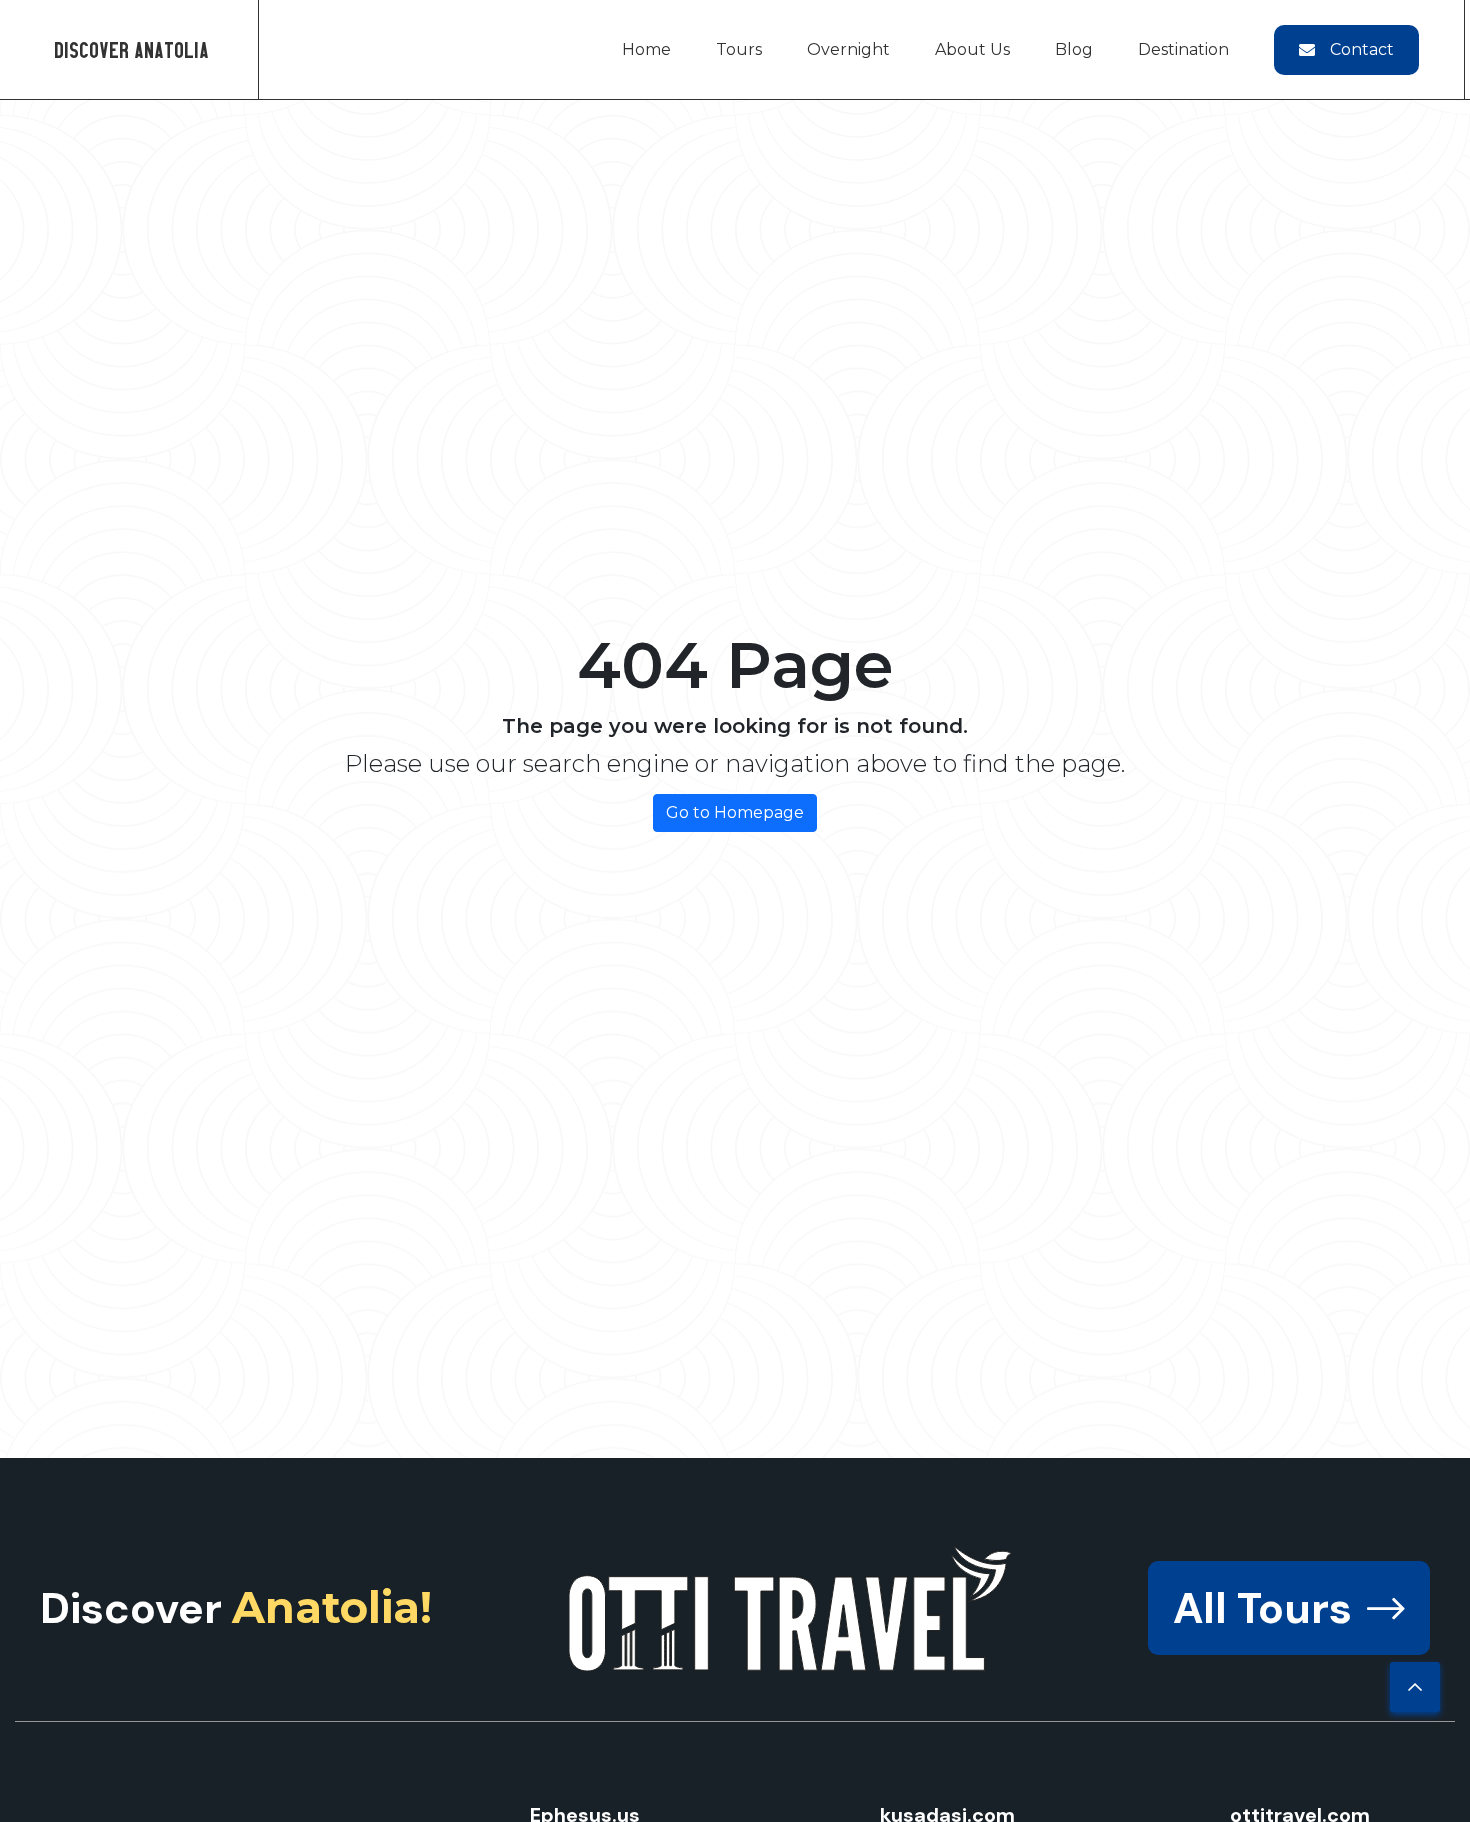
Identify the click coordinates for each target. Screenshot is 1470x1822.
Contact (1362, 49)
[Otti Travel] (790, 1608)
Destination (1183, 49)
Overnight (848, 49)
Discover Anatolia (131, 49)
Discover (236, 1608)
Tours (739, 49)
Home (646, 49)
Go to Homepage (735, 812)
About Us (972, 49)
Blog (1074, 49)
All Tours (1262, 1608)
